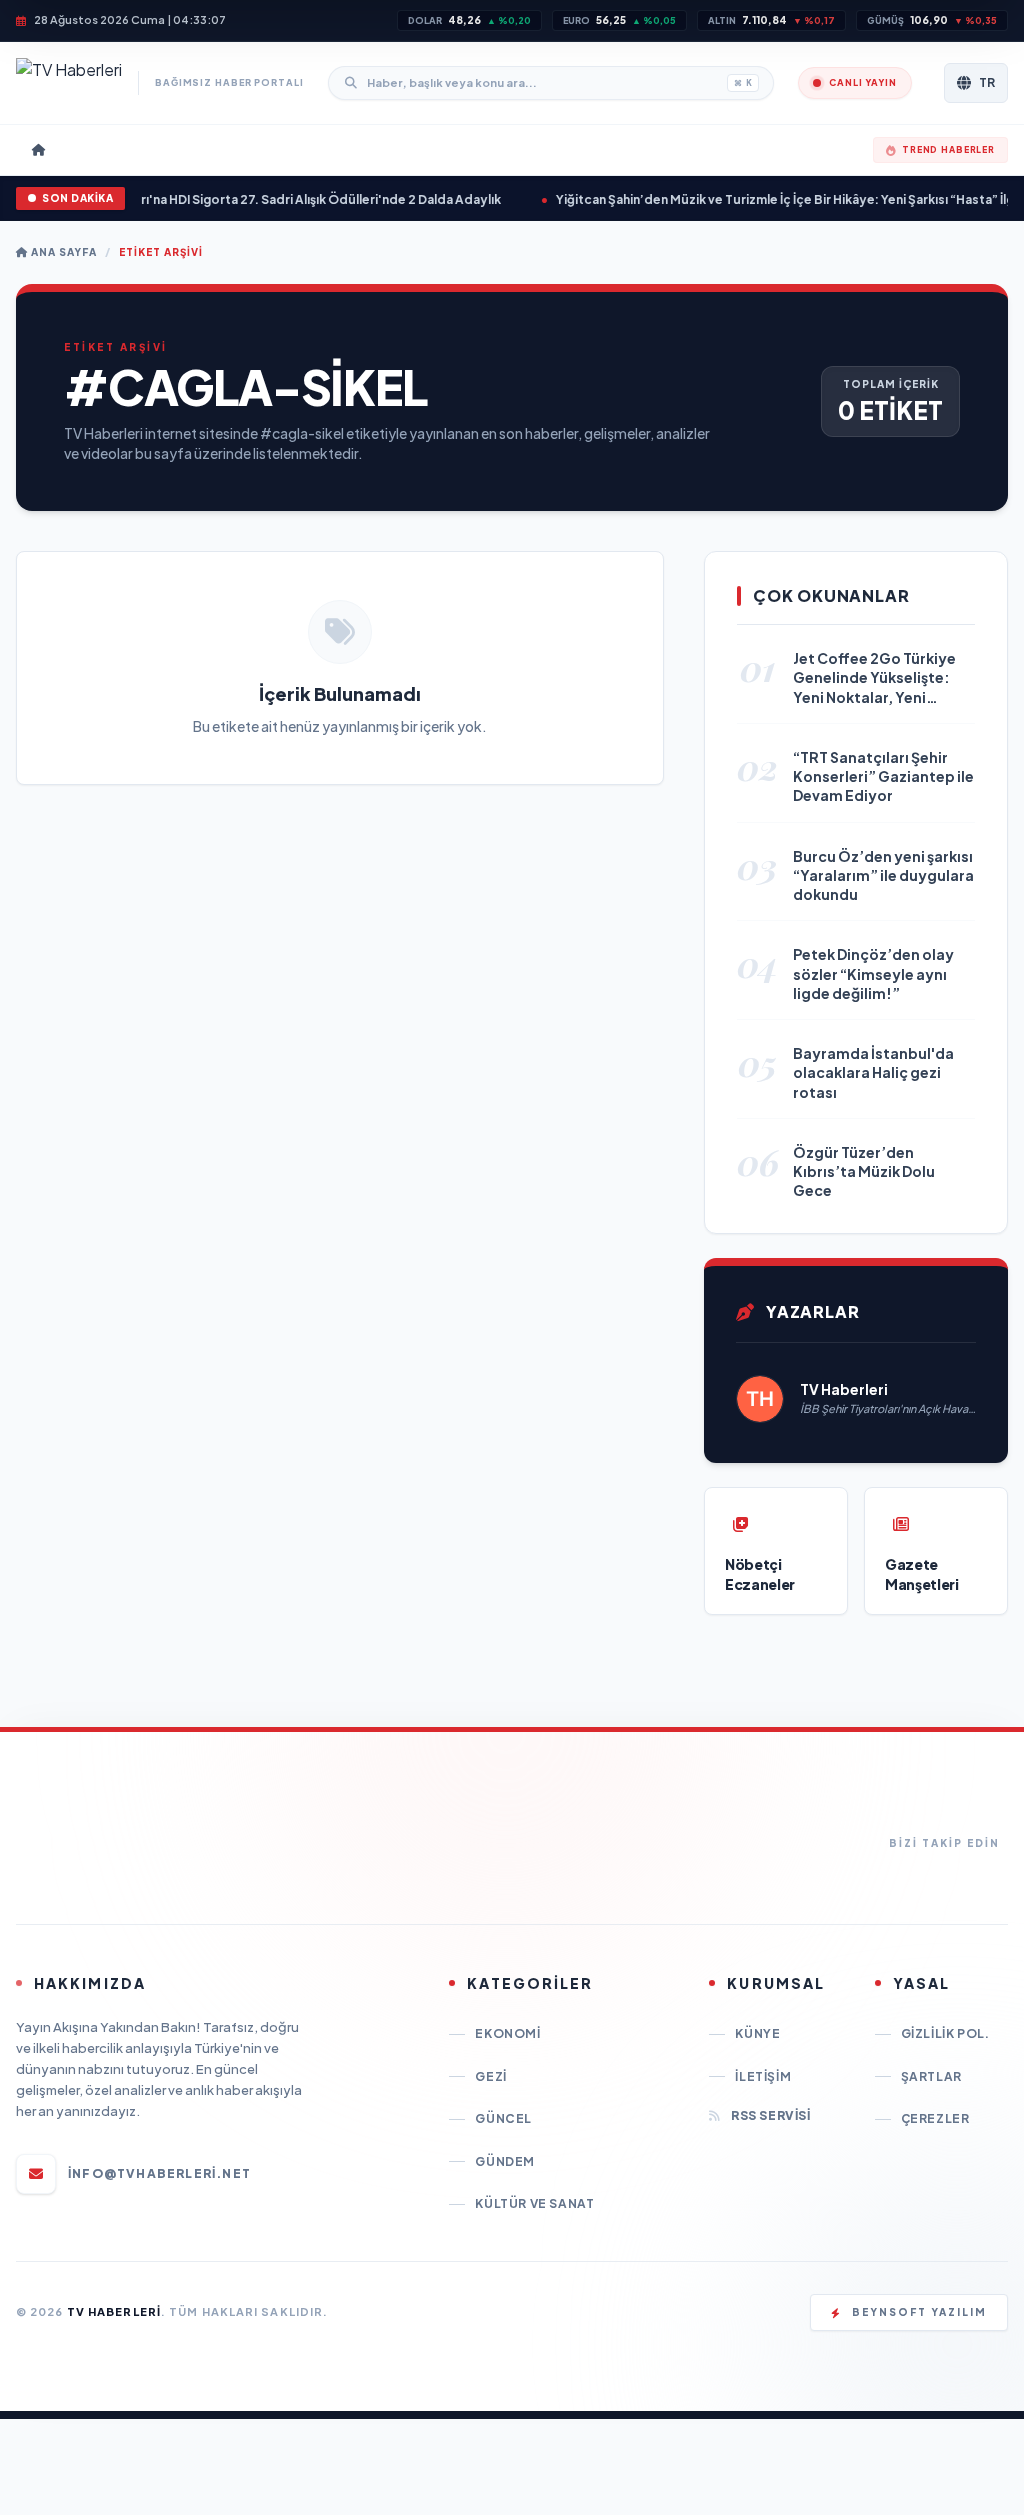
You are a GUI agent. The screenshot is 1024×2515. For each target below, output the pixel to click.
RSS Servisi (770, 2115)
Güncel (503, 2118)
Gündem (505, 2161)
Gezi (490, 2076)
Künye (757, 2033)
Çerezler (935, 2118)
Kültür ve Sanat (534, 2203)
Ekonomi (507, 2033)
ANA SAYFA (62, 252)
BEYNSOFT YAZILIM (919, 2312)
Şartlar (931, 2076)
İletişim (763, 2076)
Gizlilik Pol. (945, 2033)
